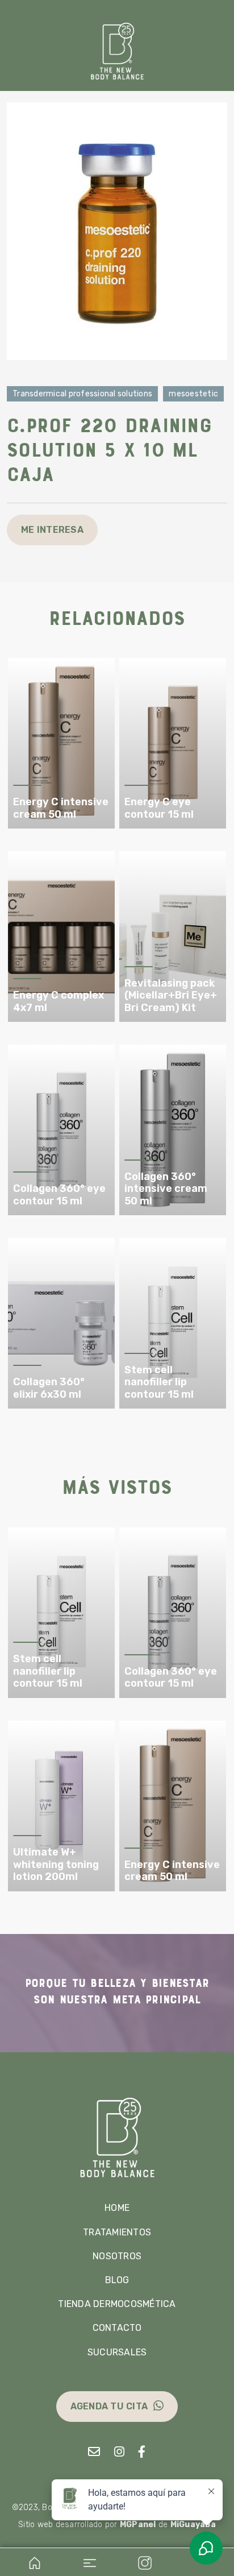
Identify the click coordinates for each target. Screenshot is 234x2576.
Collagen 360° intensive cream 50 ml (166, 1189)
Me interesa (52, 530)
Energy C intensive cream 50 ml (61, 808)
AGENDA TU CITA (109, 2406)
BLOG (117, 2280)
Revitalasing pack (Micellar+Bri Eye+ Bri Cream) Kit (171, 996)
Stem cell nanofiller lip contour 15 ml (159, 1382)
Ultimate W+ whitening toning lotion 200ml (56, 1865)
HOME (117, 2208)
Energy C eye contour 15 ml (159, 808)
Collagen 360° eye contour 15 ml (59, 1195)
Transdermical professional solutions (82, 394)
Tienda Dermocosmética (117, 2304)
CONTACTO (117, 2328)
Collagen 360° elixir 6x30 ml (49, 1388)
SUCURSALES (117, 2352)
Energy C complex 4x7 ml (58, 1002)
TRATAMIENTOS (117, 2232)
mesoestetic (193, 394)
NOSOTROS (117, 2256)
